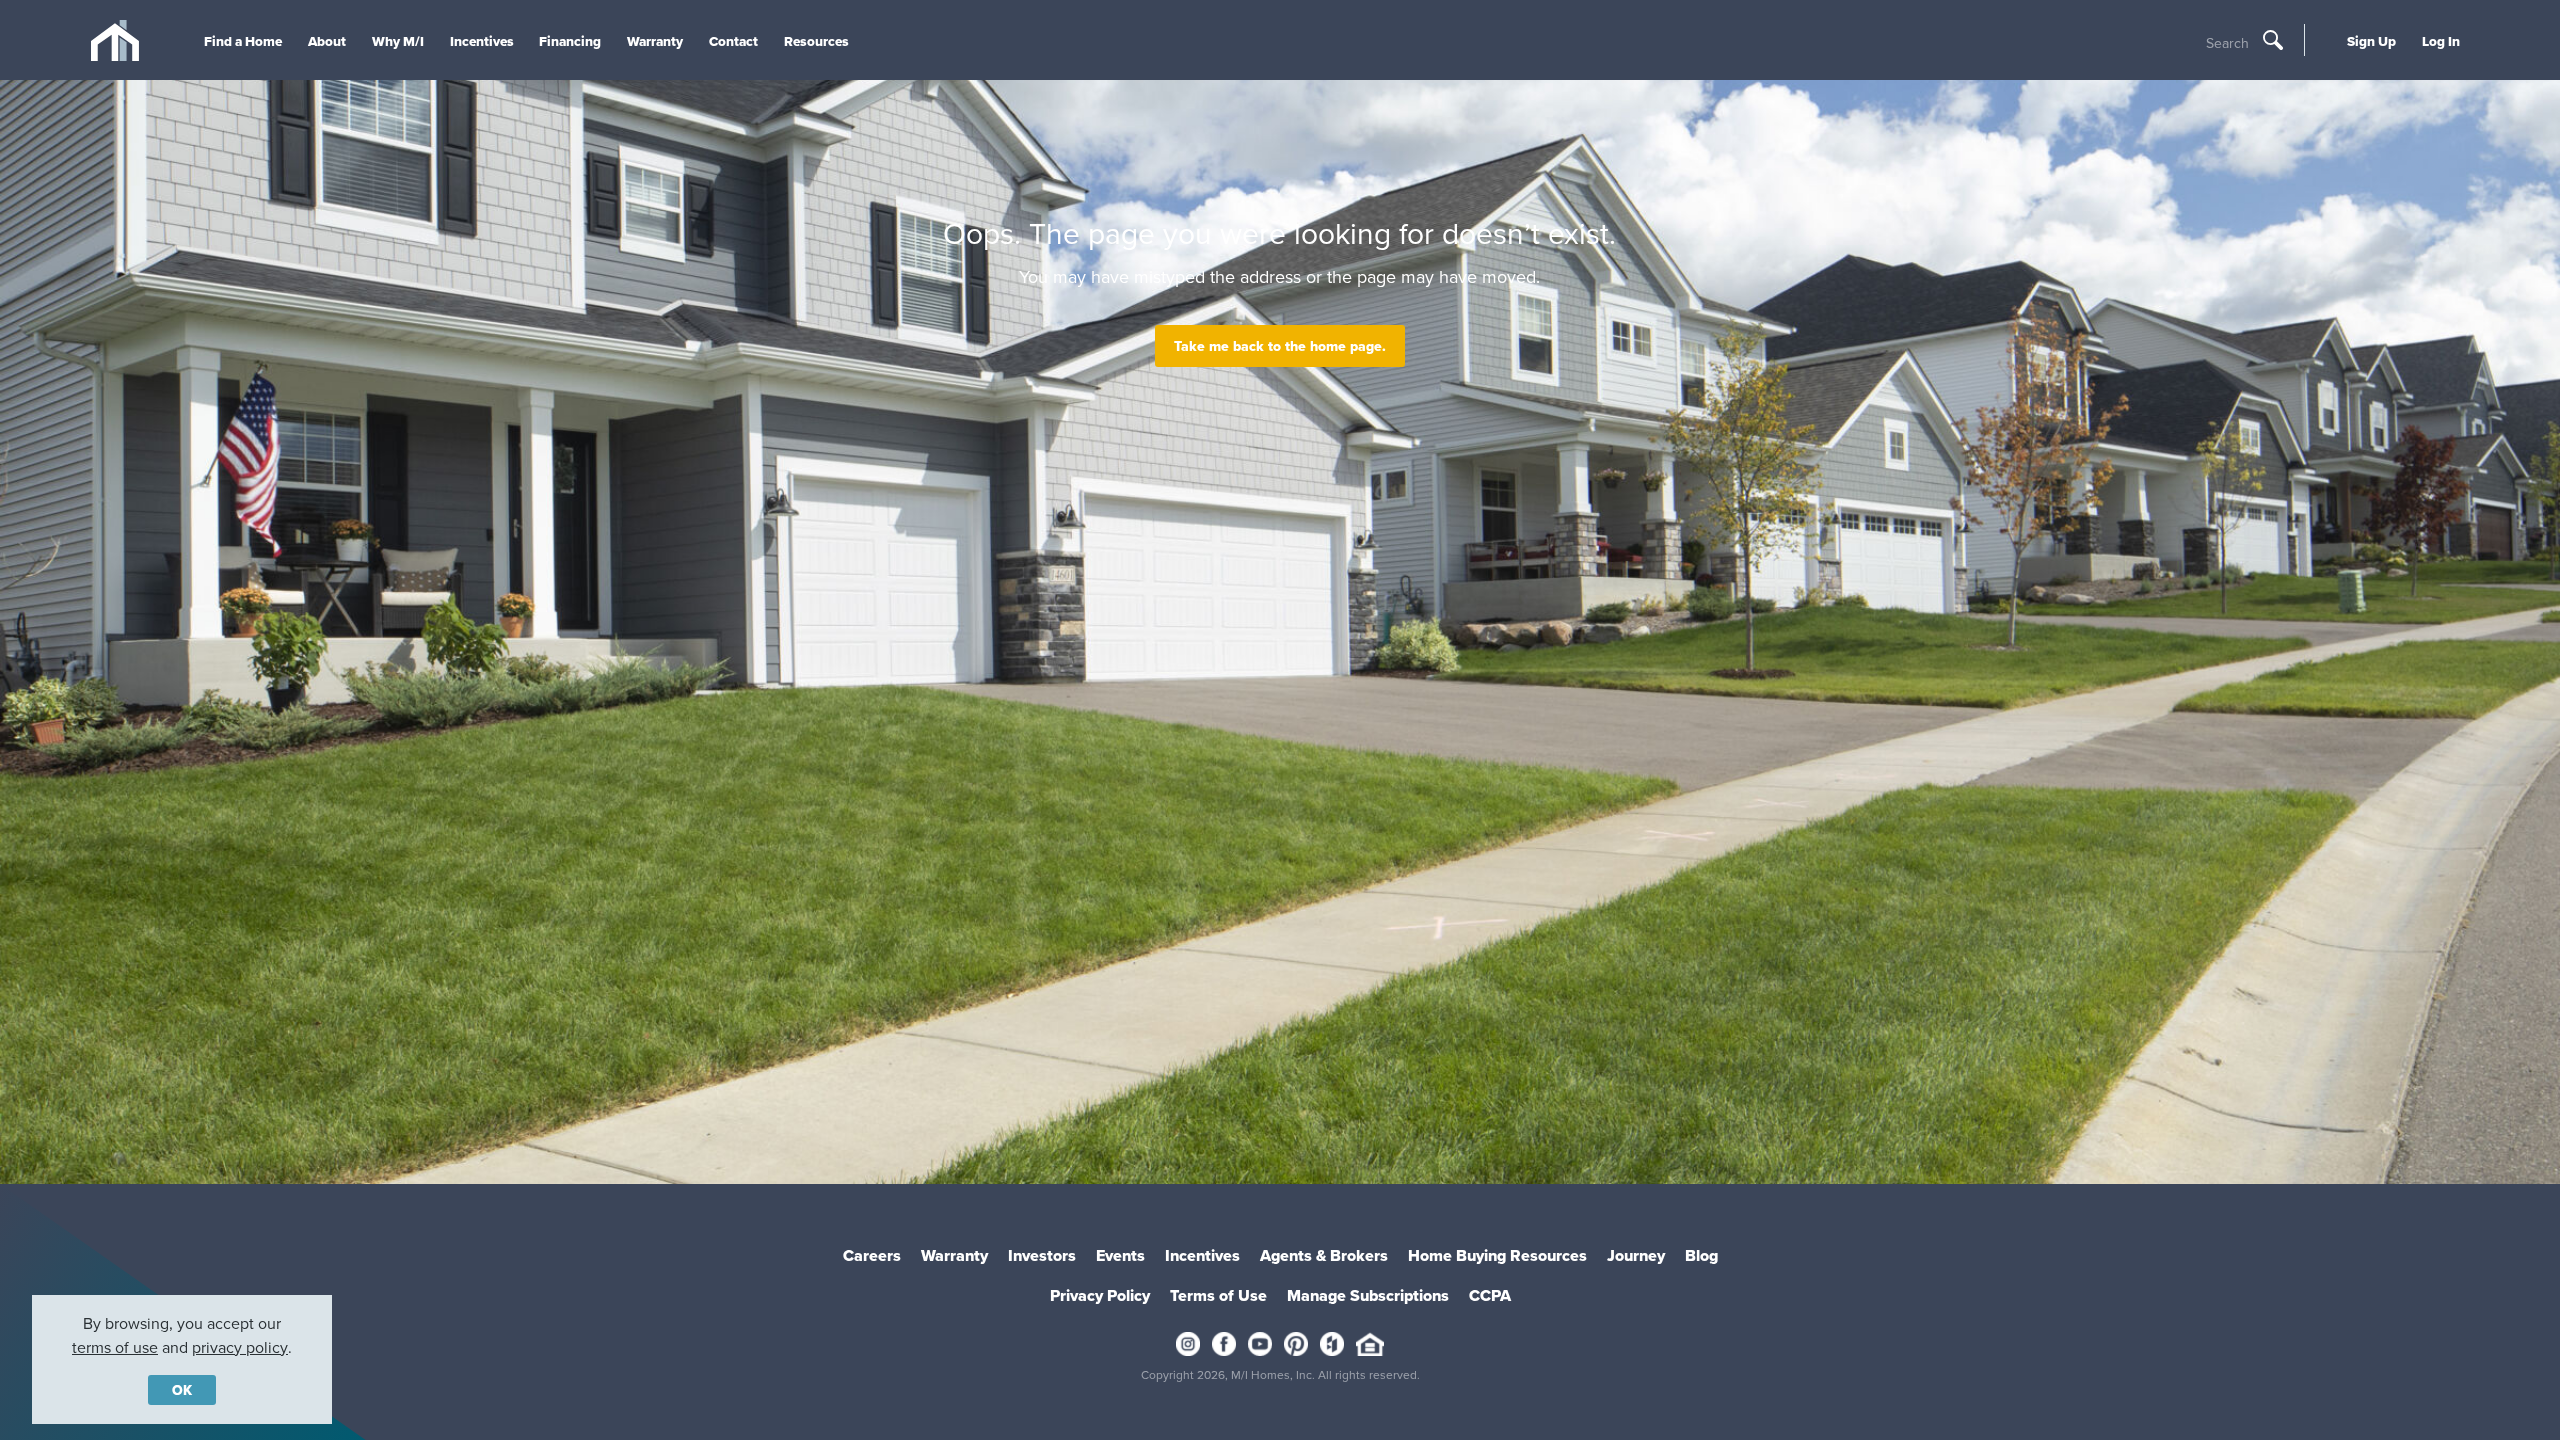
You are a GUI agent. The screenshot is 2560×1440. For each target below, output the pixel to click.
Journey (1636, 1255)
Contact (733, 41)
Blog (1701, 1255)
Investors (1042, 1255)
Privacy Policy (1100, 1295)
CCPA (1490, 1295)
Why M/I (398, 41)
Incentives (482, 41)
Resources (816, 41)
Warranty (655, 41)
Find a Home (243, 41)
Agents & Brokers (1324, 1255)
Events (1120, 1255)
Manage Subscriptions (1368, 1295)
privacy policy (240, 1347)
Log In (2441, 41)
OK (182, 1390)
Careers (872, 1255)
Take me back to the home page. (1280, 346)
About (327, 41)
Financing (570, 41)
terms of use (115, 1347)
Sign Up (2371, 41)
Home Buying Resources (1497, 1255)
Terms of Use (1218, 1295)
